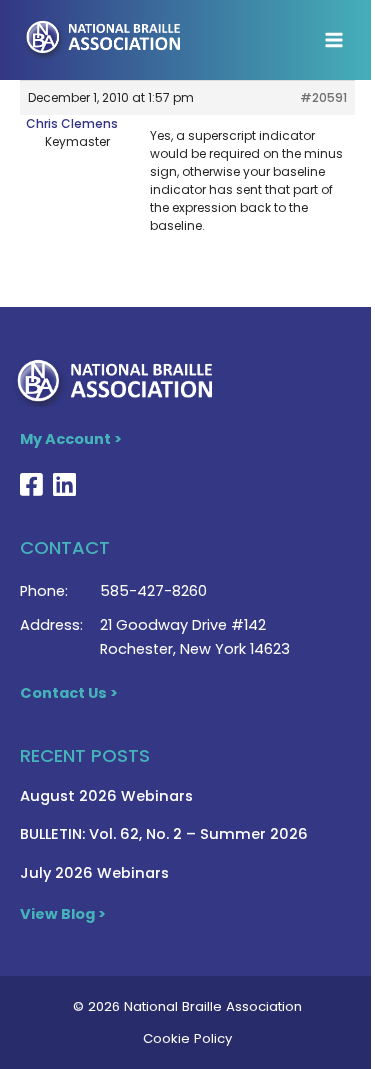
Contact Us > (69, 693)
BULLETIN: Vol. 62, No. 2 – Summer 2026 (164, 834)
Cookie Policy (187, 1038)
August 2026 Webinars (106, 796)
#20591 (323, 97)
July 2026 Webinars (94, 873)
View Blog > (63, 914)
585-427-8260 (153, 591)
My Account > (71, 439)
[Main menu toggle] (334, 40)
